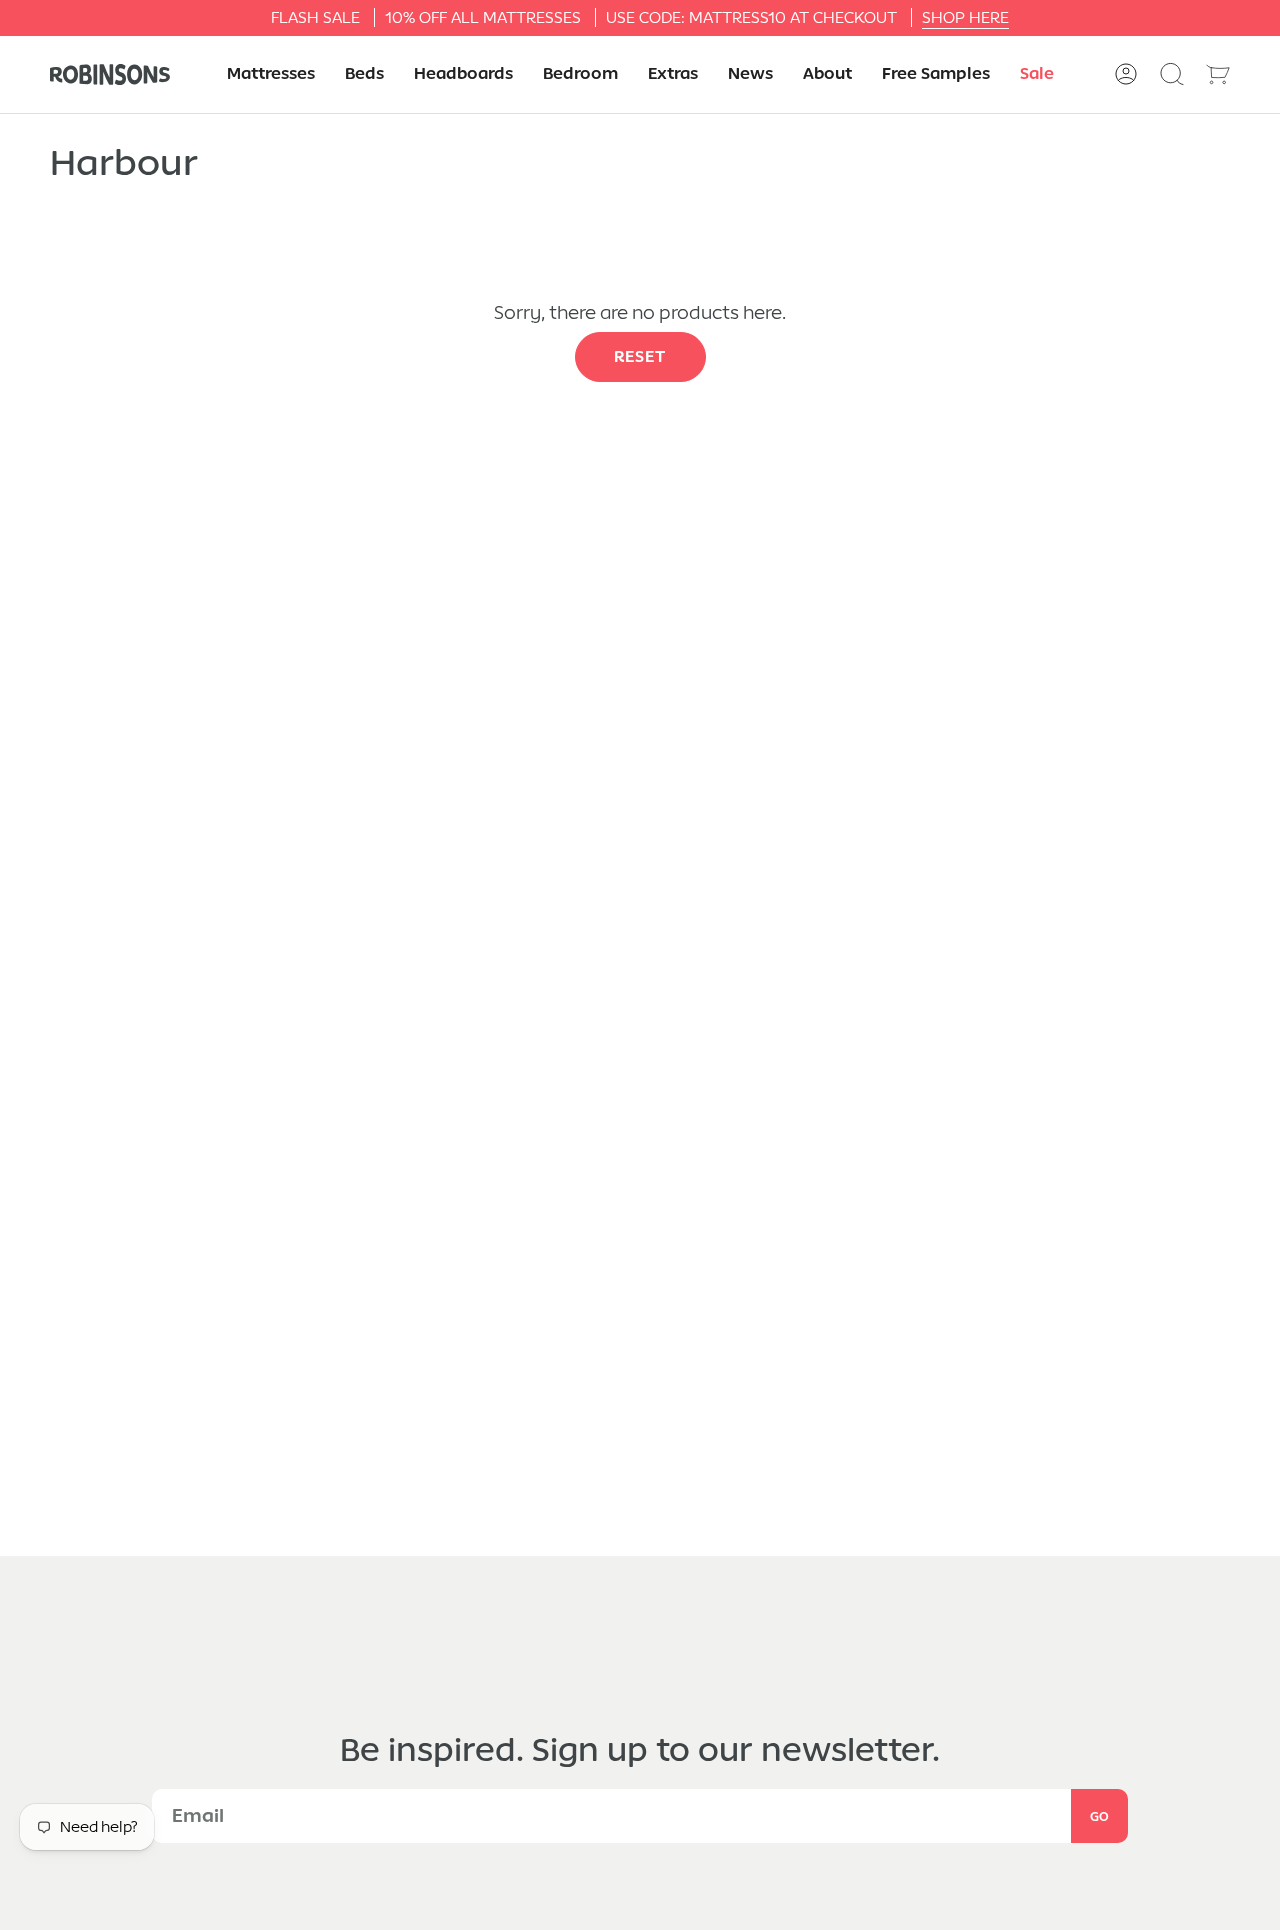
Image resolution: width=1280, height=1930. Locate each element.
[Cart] (1218, 74)
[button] (271, 74)
